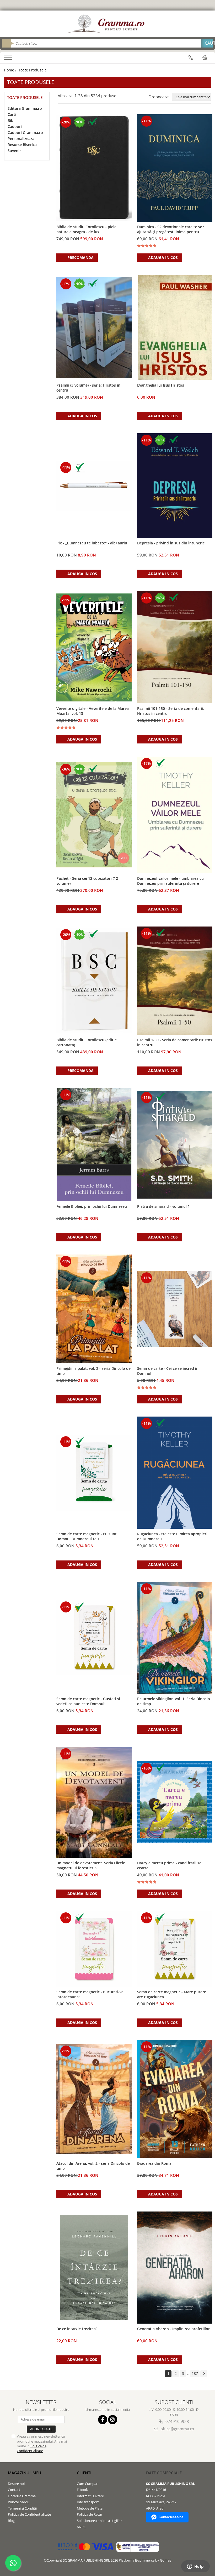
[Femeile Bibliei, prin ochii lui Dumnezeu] (94, 1145)
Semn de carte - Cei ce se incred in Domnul (168, 1371)
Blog (11, 2521)
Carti (12, 114)
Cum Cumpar (87, 2484)
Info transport (88, 2502)
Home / (11, 70)
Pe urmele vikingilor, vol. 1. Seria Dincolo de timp (174, 1701)
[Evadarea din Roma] (175, 2099)
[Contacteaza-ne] (191, 58)
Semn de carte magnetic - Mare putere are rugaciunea (172, 1994)
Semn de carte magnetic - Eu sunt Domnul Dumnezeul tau (87, 1536)
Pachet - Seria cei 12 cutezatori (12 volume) (87, 881)
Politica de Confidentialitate (32, 2448)
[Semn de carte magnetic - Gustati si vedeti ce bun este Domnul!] (94, 1638)
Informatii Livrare (90, 2496)
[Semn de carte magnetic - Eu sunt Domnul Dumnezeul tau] (94, 1473)
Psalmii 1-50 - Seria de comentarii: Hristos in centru (175, 1042)
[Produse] (9, 59)
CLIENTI (84, 2473)
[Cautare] (207, 43)
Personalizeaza (21, 139)
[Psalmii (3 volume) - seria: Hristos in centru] (94, 327)
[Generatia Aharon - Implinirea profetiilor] (175, 2268)
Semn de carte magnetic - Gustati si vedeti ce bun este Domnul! (88, 1701)
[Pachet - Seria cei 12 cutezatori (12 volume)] (94, 815)
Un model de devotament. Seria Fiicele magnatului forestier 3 (91, 1865)
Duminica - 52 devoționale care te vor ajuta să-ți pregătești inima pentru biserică (171, 230)
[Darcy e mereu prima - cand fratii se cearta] (175, 1802)
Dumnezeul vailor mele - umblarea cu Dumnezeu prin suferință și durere (170, 881)
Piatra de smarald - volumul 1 (163, 1206)
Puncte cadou (19, 2502)
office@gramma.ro (177, 2429)
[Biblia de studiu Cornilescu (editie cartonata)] (94, 981)
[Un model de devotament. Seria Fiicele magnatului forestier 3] (94, 1802)
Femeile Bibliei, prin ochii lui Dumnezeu (92, 1206)
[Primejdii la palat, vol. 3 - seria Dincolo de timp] (94, 1309)
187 (195, 2373)
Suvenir (14, 151)
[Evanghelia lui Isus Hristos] (175, 327)
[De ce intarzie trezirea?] (94, 2267)
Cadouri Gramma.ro (25, 132)
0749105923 (177, 2421)
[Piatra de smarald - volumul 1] (175, 1145)
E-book (82, 2490)
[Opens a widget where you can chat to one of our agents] (195, 2567)
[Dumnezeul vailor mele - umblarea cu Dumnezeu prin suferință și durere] (175, 815)
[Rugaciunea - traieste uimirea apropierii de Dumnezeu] (175, 1473)
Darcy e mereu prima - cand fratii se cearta (169, 1865)
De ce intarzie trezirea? (77, 2329)
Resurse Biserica (22, 145)
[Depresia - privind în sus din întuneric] (175, 486)
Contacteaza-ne (171, 2517)
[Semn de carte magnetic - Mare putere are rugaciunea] (175, 1949)
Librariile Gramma (22, 2496)
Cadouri (15, 126)
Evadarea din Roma (154, 2163)
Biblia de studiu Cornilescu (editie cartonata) (87, 1042)
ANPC (81, 2527)
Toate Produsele (33, 70)
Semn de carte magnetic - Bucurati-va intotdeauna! (90, 1994)
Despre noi (16, 2484)
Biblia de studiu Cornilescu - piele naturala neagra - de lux (86, 229)
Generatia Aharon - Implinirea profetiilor (173, 2329)
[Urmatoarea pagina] (204, 2374)
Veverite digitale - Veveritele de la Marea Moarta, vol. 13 (93, 711)
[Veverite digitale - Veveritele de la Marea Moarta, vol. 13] (94, 647)
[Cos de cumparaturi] (205, 58)
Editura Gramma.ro (25, 108)
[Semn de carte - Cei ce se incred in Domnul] (175, 1309)
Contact (14, 2490)
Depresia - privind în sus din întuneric (171, 543)
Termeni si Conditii (22, 2508)
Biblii (12, 120)
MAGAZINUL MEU (25, 2473)
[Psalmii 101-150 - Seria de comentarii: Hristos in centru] (175, 647)
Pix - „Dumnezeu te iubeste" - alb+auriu (92, 543)
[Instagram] (113, 2420)
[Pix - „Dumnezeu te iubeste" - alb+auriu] (94, 486)
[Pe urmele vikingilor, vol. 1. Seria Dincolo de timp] (175, 1638)
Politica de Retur (90, 2514)
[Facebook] (103, 2420)
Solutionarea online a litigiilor (99, 2521)
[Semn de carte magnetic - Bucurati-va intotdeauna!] (94, 1949)
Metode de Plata (90, 2508)
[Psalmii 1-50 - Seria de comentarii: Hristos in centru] (175, 981)
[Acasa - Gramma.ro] (107, 24)
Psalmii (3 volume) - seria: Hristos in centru (88, 388)
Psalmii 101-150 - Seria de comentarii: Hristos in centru (171, 711)
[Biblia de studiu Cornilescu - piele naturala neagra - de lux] (94, 168)
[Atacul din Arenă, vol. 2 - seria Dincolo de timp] (94, 2099)
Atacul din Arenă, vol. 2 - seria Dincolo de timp (93, 2166)
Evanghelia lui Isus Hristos (161, 385)
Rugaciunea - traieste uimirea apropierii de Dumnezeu (173, 1536)
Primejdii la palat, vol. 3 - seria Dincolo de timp (93, 1371)
